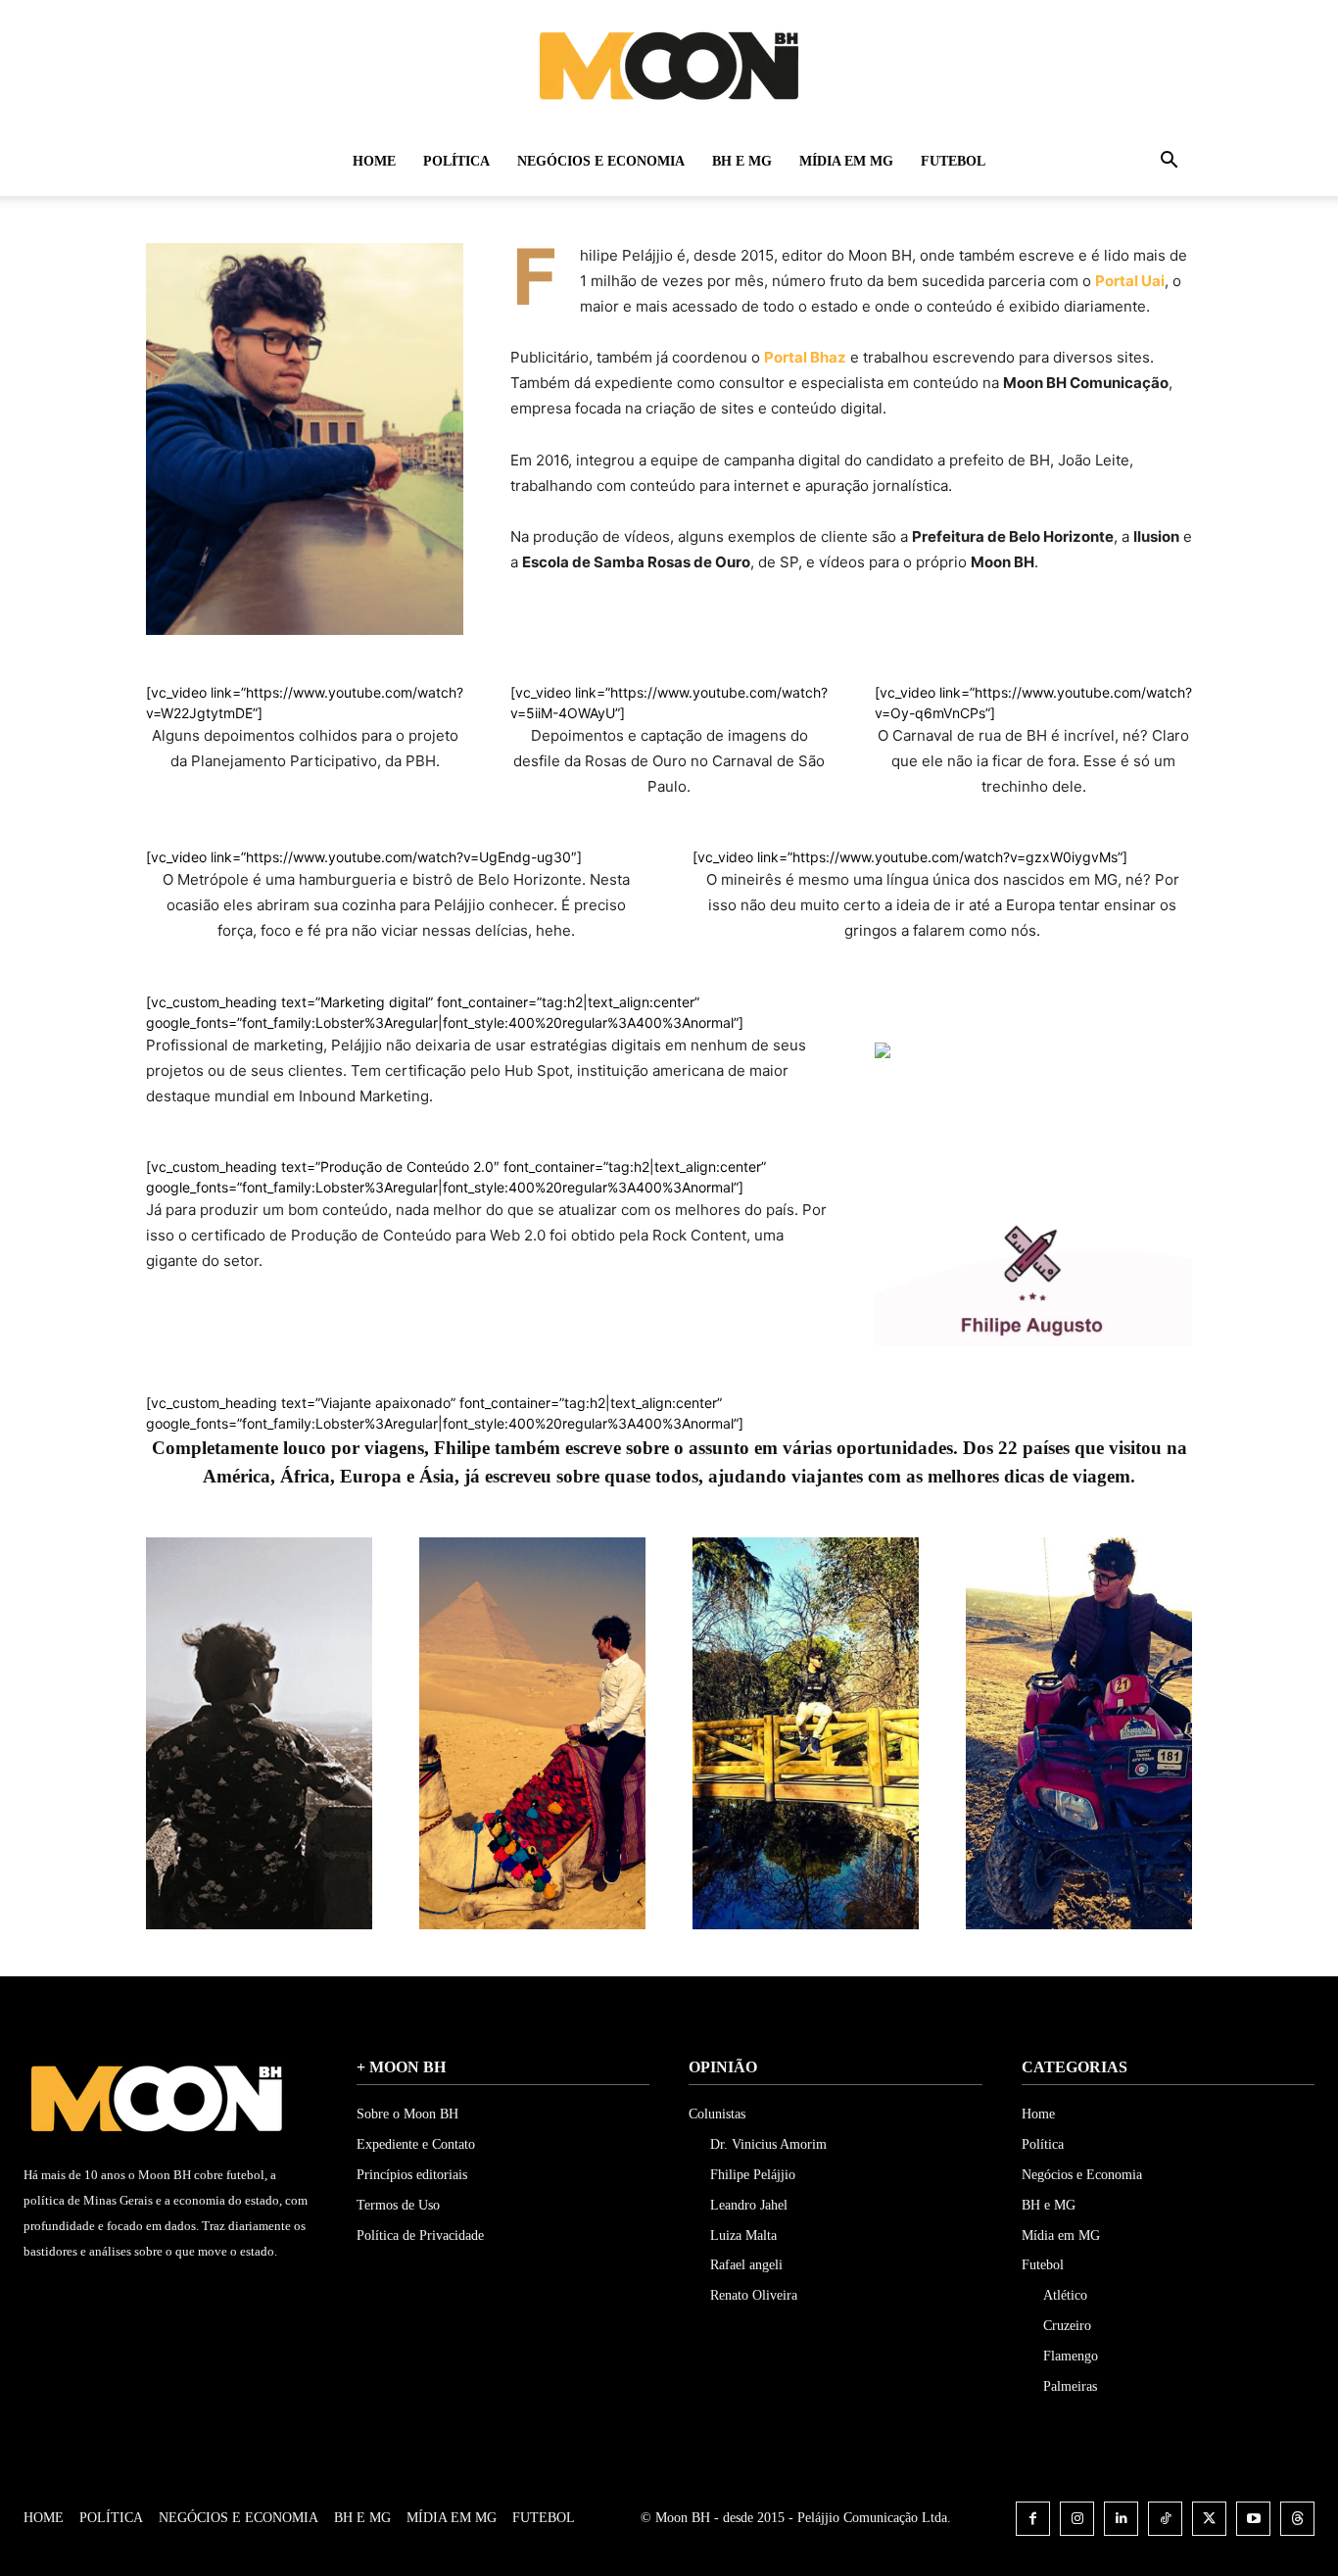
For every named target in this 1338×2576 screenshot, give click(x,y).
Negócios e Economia (601, 161)
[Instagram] (1077, 2519)
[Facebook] (1033, 2519)
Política (456, 161)
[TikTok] (1165, 2519)
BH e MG (742, 161)
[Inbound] (883, 1073)
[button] (1169, 163)
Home (374, 161)
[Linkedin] (1121, 2519)
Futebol (953, 161)
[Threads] (1297, 2519)
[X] (1209, 2519)
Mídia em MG (846, 161)
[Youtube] (1253, 2519)
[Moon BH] (669, 65)
